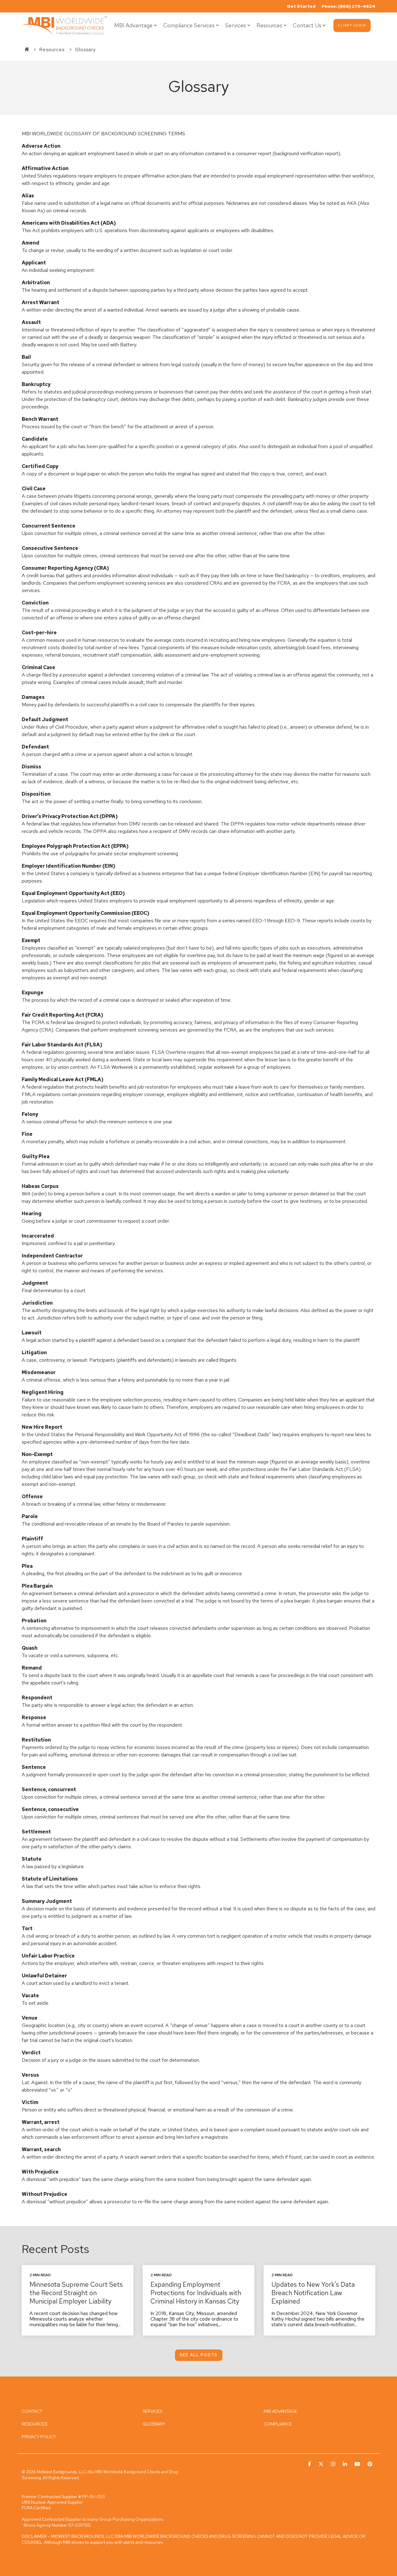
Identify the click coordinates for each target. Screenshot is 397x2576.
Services (236, 25)
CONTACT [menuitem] (32, 2411)
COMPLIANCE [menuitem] (278, 2424)
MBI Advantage (133, 25)
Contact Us (307, 25)
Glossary (85, 50)
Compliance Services (189, 25)
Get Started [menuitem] (301, 6)
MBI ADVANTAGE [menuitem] (280, 2411)
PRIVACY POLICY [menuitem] (39, 2437)
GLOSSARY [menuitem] (154, 2424)
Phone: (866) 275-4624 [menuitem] (348, 6)
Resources (269, 25)
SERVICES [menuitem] (152, 2411)
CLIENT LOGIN (352, 25)
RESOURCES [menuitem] (34, 2424)
